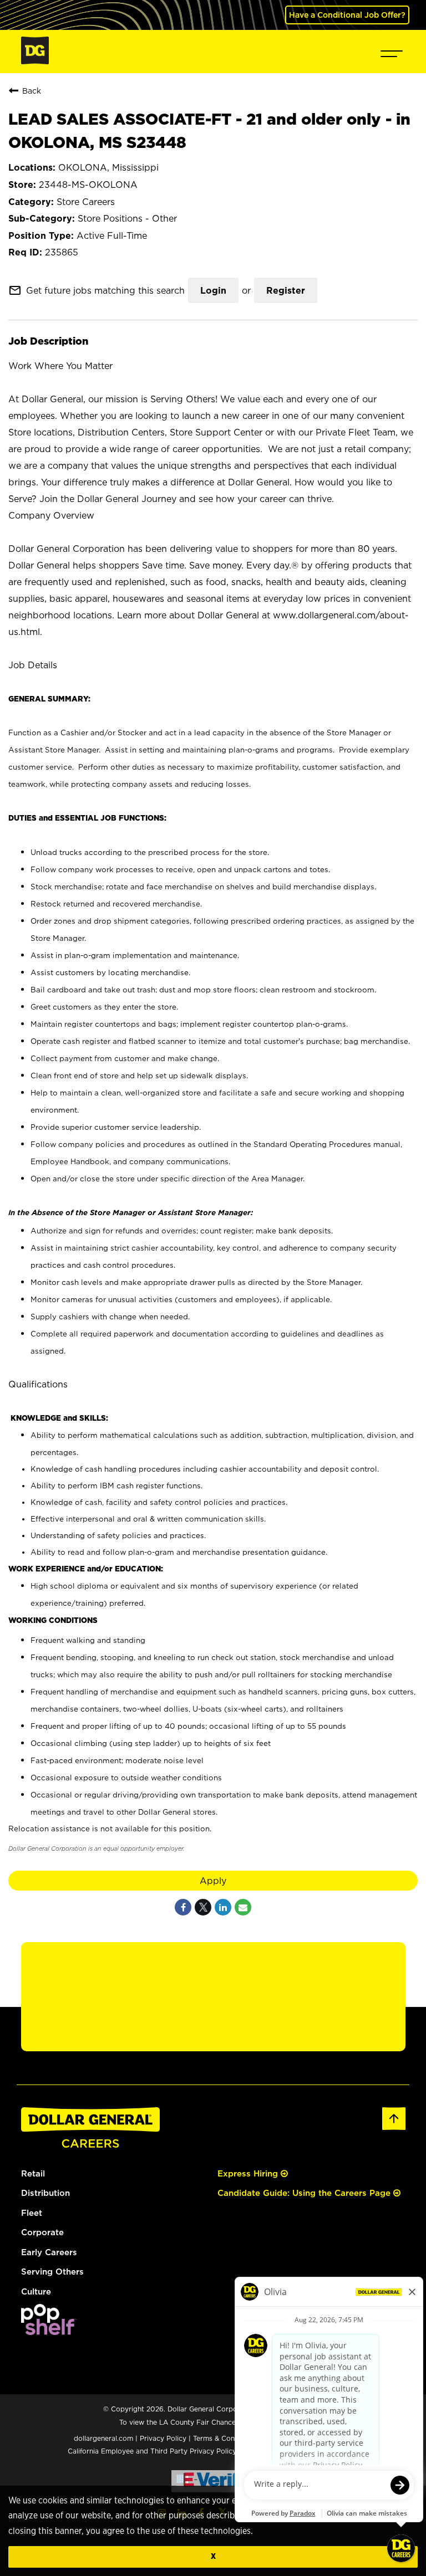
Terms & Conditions (225, 2438)
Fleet (32, 2213)
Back (32, 91)
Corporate (42, 2232)
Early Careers (49, 2252)
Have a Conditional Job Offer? (347, 15)
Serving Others (52, 2272)
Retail (33, 2173)
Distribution (45, 2193)
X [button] (213, 2556)
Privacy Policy (163, 2438)
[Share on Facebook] (183, 1907)
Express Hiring (249, 2173)
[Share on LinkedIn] (223, 1907)
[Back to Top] (394, 2128)
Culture (36, 2291)
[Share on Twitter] (203, 1907)
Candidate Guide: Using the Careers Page (305, 2193)
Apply (213, 1881)
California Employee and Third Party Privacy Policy (153, 2451)
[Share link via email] (243, 1907)
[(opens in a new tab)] (49, 2332)
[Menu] (392, 52)
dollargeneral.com (103, 2438)
